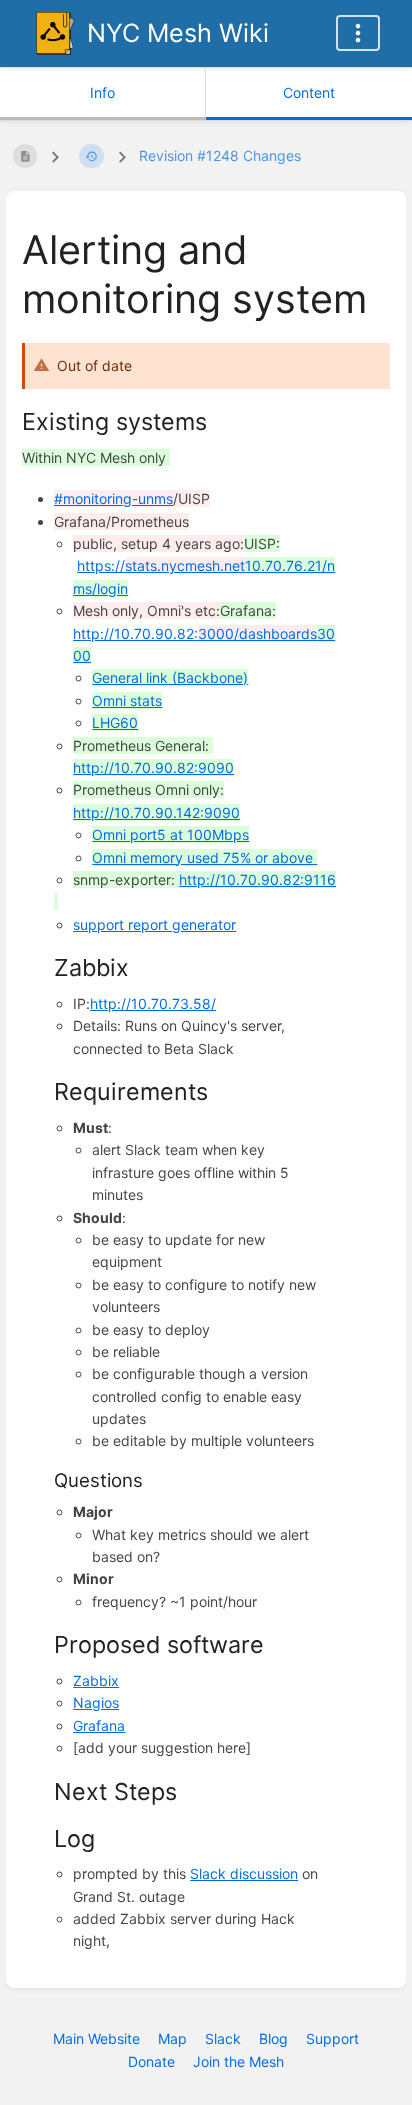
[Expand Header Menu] (358, 33)
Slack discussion (244, 1873)
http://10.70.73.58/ (153, 1003)
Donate (151, 2061)
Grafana (99, 1725)
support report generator (154, 924)
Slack (223, 2038)
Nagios (96, 1702)
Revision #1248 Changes (220, 155)
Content (309, 92)
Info (102, 92)
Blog (273, 2038)
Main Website (96, 2038)
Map (172, 2038)
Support (332, 2038)
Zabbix (96, 1680)
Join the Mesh (238, 2061)
